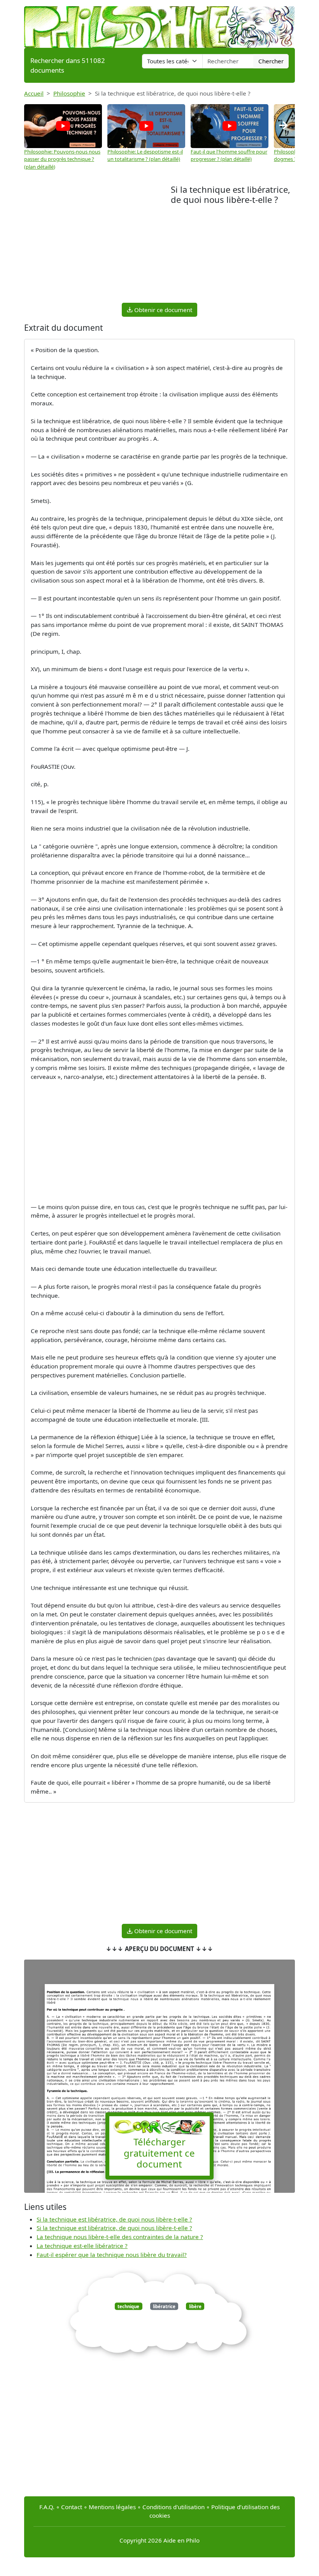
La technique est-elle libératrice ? (82, 2246)
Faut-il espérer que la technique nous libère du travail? (112, 2255)
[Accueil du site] (159, 23)
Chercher (271, 61)
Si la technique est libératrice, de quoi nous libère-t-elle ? (114, 2219)
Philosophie (69, 93)
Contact (72, 2507)
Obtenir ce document (162, 310)
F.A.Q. (47, 2507)
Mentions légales (112, 2507)
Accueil (34, 93)
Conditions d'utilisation (174, 2507)
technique (128, 2306)
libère (195, 2306)
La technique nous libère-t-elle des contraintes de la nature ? (120, 2237)
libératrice (164, 2306)
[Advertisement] (97, 243)
